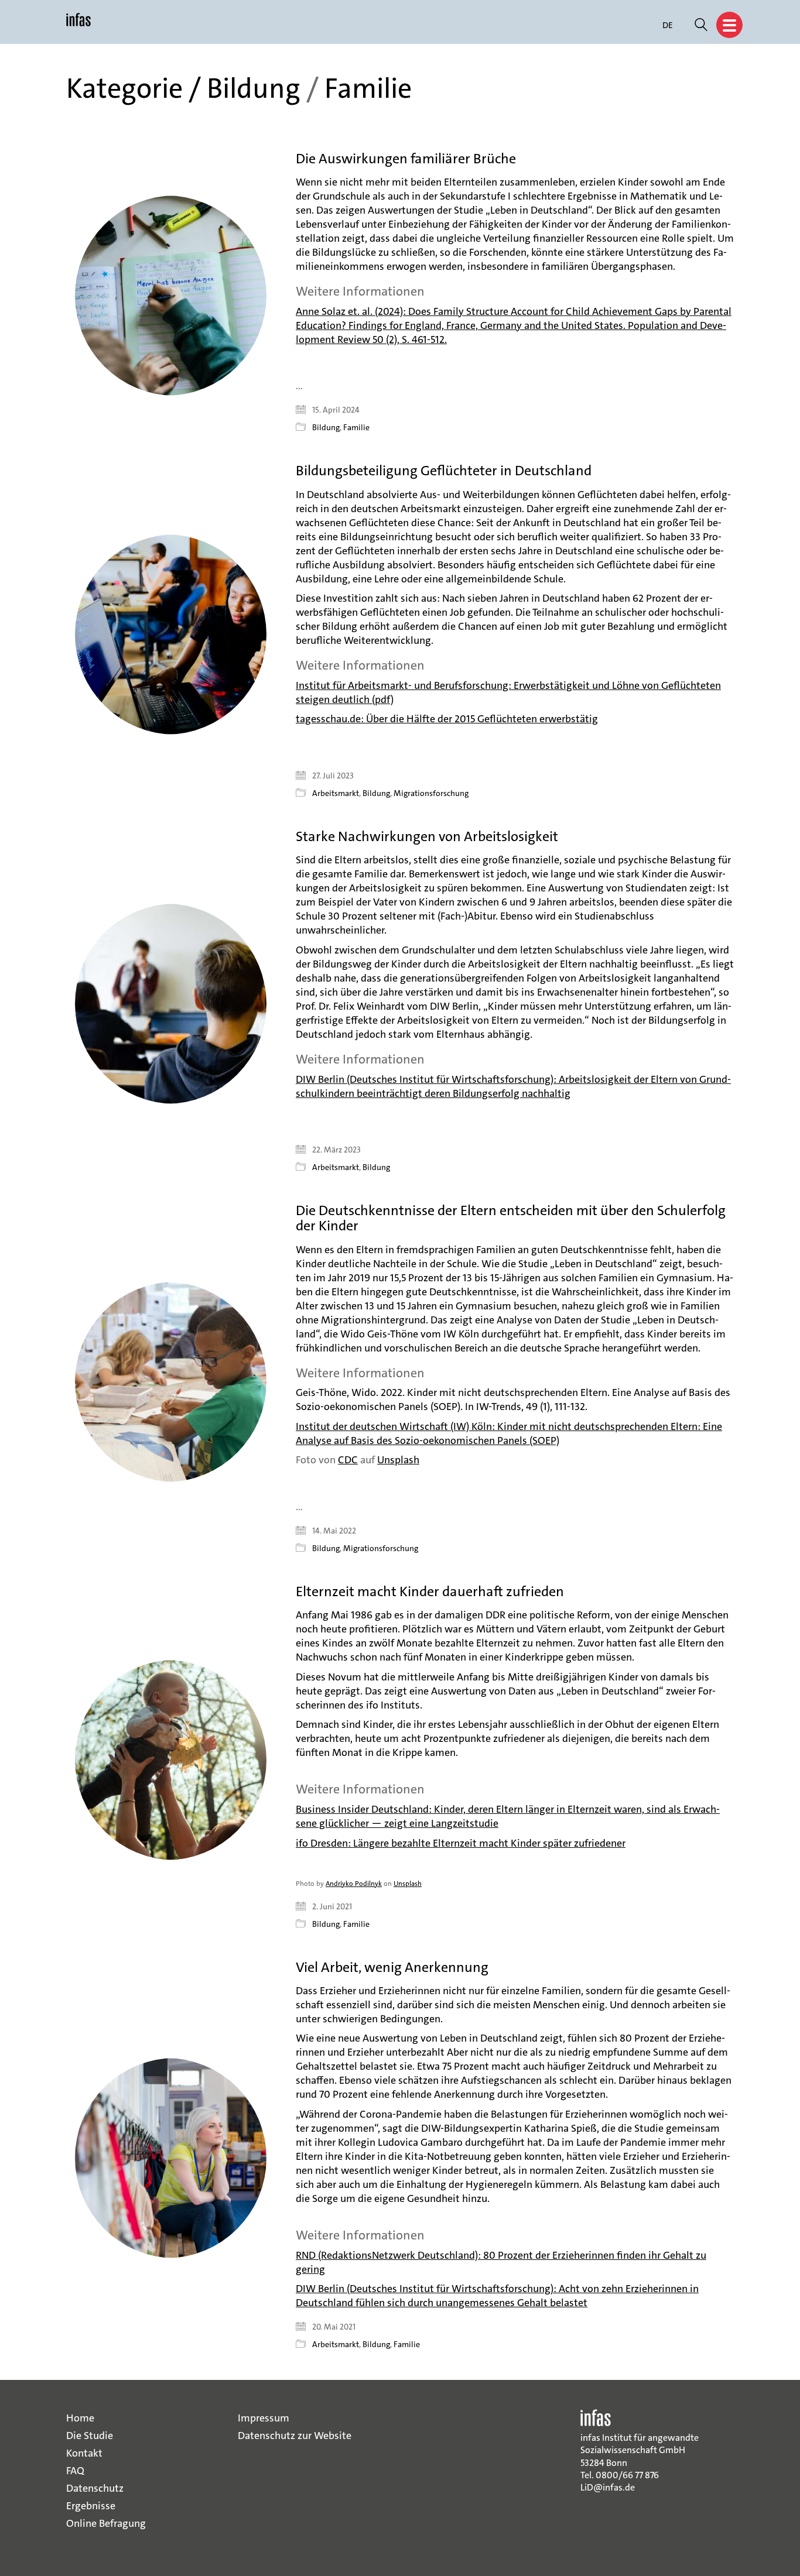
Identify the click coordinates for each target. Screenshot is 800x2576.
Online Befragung (106, 2523)
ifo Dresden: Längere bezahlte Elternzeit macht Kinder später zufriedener (461, 1843)
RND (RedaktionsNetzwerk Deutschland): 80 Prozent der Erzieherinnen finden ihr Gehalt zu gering (501, 2262)
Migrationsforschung (431, 793)
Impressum (264, 2418)
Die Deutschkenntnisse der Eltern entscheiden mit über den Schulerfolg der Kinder (511, 1218)
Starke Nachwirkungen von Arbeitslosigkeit (427, 836)
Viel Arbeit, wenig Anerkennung (392, 1967)
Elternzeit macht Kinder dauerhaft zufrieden (430, 1591)
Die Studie (90, 2436)
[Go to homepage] (78, 25)
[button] (729, 25)
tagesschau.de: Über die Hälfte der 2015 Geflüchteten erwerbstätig (447, 719)
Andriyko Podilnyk (354, 1884)
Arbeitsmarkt (336, 793)
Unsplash (398, 1460)
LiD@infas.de (608, 2487)
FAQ (75, 2471)
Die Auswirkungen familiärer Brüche (406, 159)
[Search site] (701, 26)
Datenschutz (95, 2488)
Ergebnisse (91, 2506)
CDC (348, 1460)
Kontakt (84, 2453)
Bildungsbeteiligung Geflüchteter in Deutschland (444, 471)
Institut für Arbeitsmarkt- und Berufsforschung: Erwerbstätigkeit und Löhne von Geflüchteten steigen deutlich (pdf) (508, 692)
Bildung (254, 89)
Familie (368, 89)
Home (80, 2418)
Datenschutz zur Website (295, 2436)
